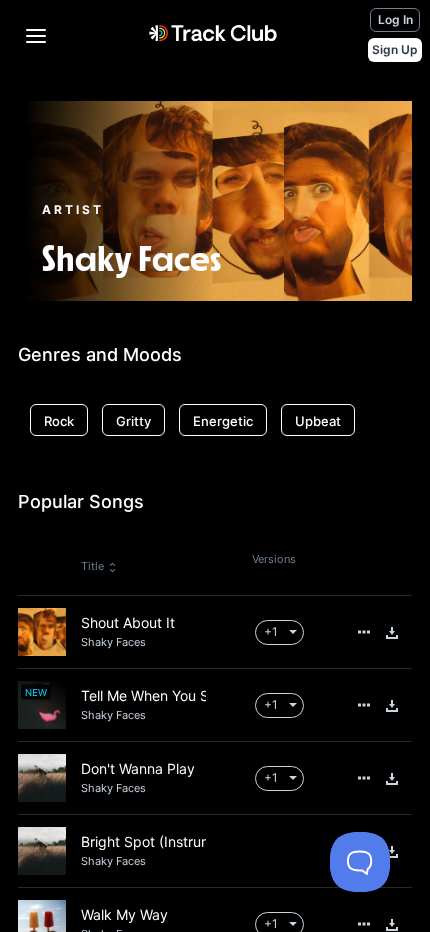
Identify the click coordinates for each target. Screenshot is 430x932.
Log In (395, 19)
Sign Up (395, 49)
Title (92, 566)
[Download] (392, 633)
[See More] (364, 632)
